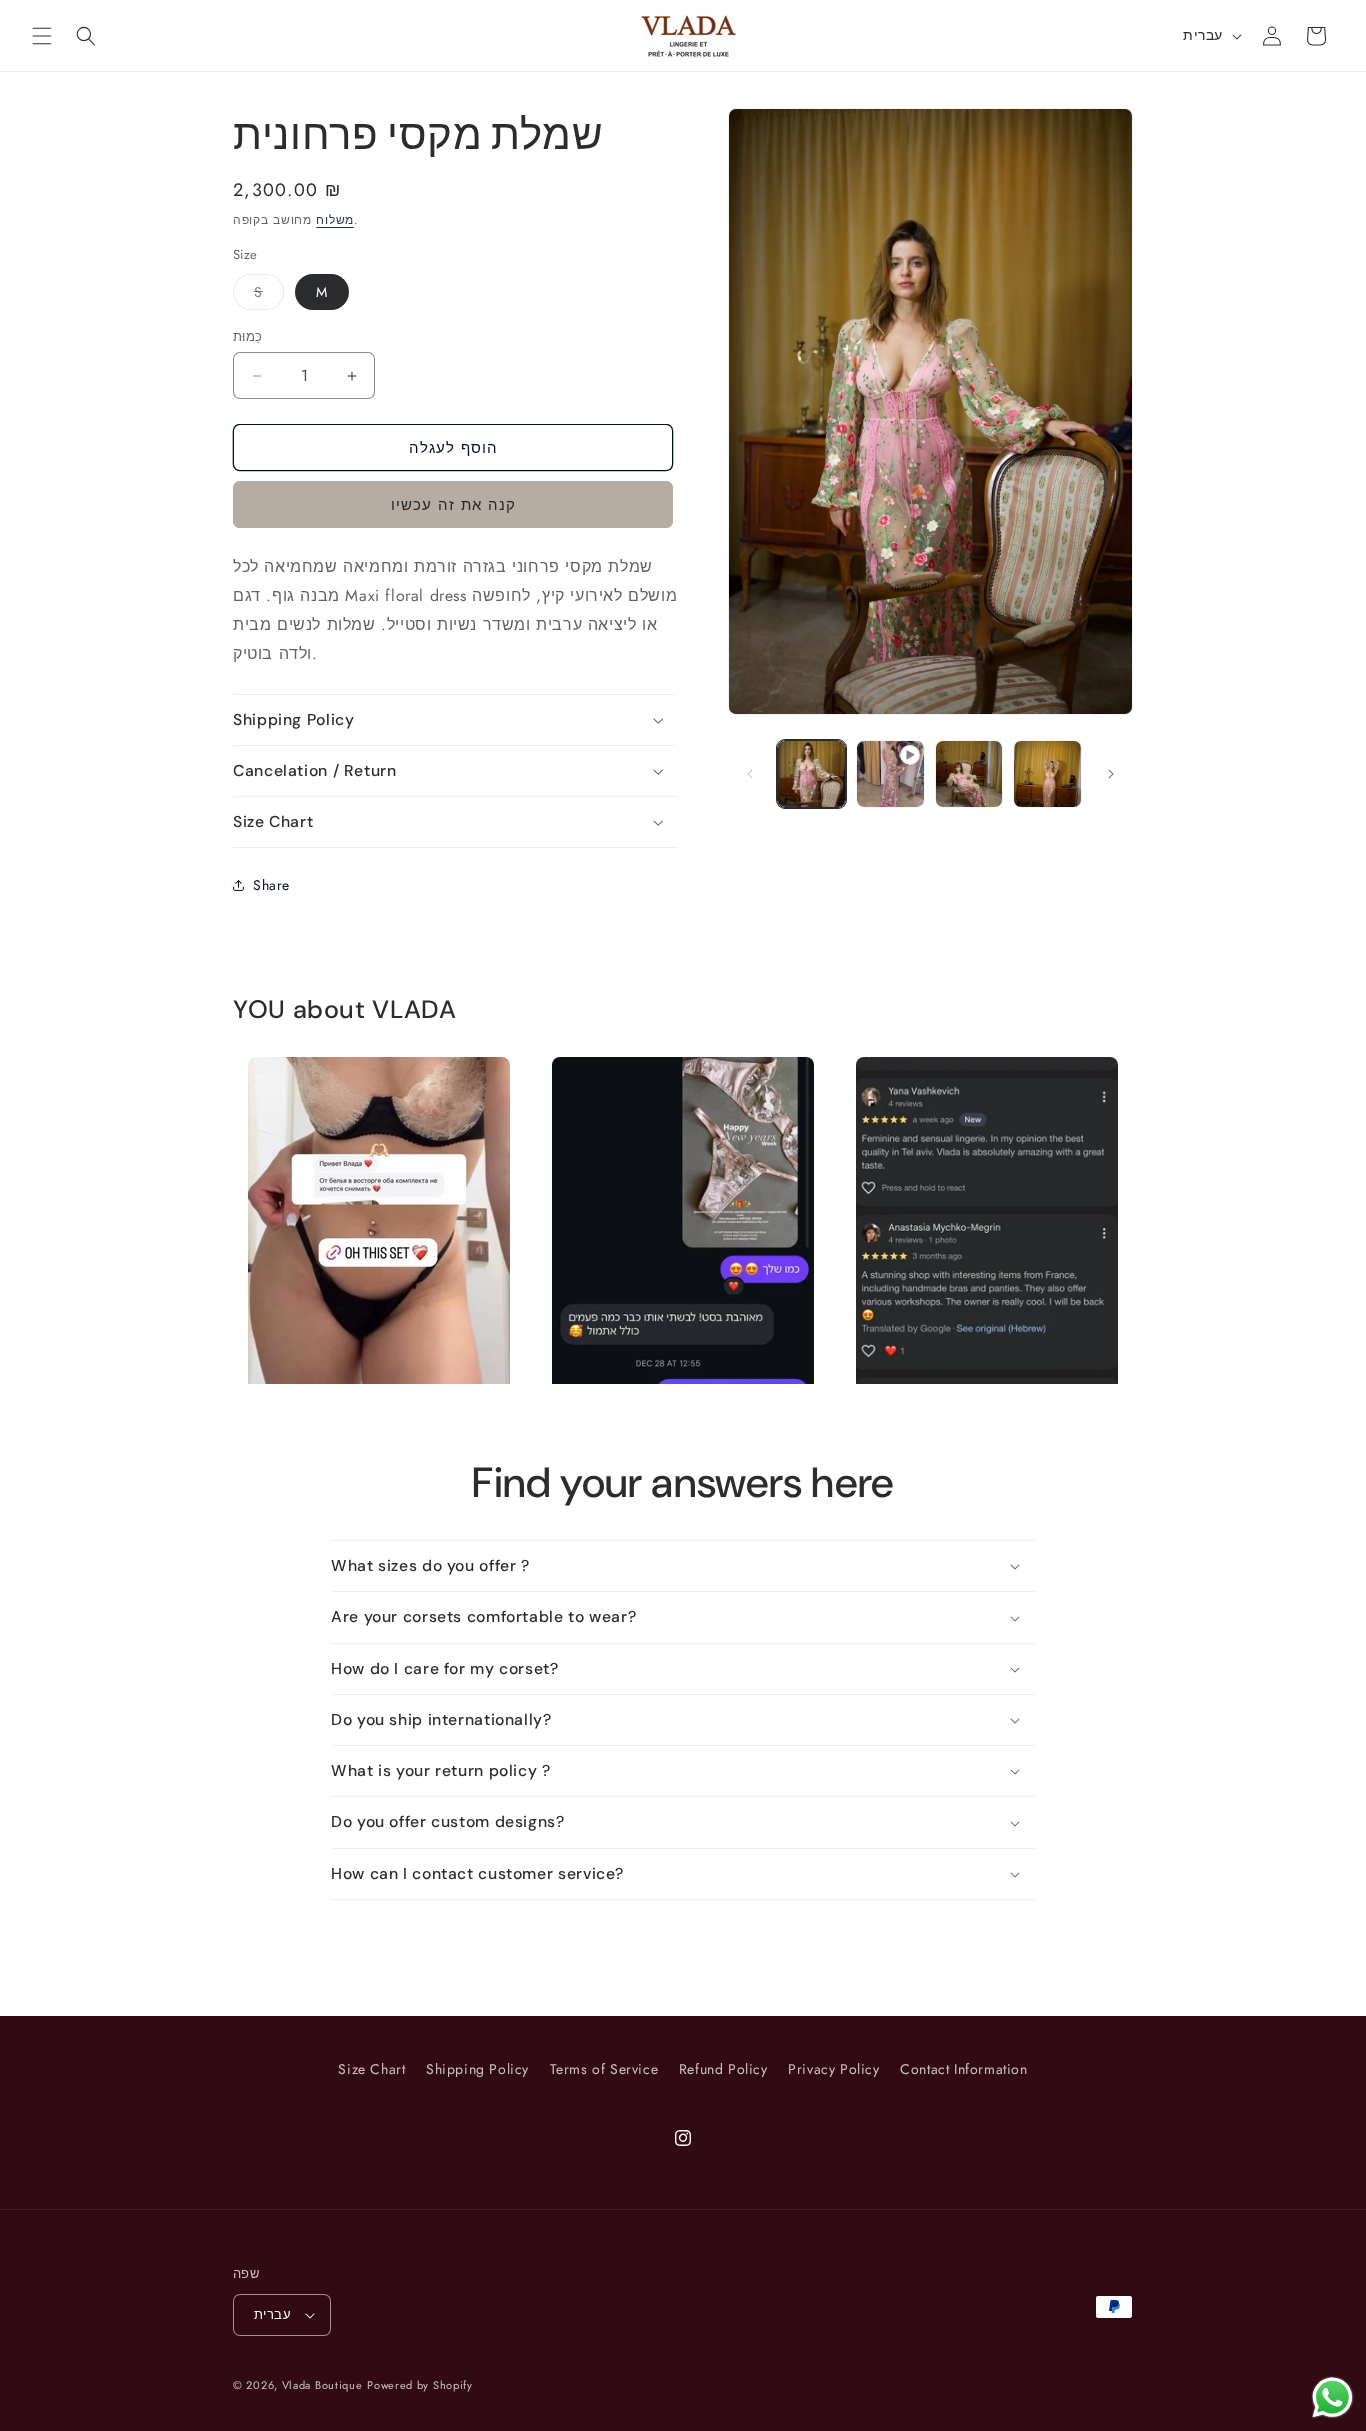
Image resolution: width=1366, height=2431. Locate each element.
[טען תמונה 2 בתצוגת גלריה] (969, 774)
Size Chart (371, 2069)
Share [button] (271, 885)
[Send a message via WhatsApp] (1332, 2397)
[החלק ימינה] (1111, 774)
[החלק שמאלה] (750, 774)
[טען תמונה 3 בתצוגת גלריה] (1047, 774)
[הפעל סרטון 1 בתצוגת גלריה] (890, 774)
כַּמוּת (248, 336)
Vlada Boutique (322, 2385)
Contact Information (963, 2069)
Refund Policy (723, 2069)
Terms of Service (604, 2069)
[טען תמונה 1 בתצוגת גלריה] (811, 774)
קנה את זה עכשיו (453, 505)
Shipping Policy (477, 2069)
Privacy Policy (833, 2069)
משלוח (335, 220)
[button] (42, 36)
